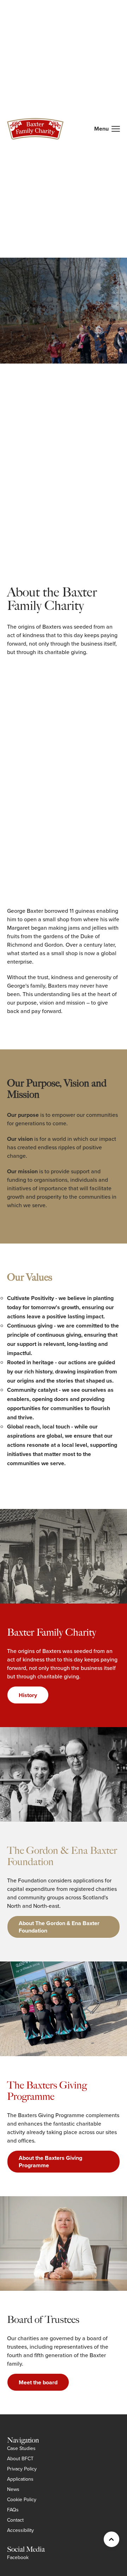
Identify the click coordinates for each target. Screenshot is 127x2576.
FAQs (13, 2510)
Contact (15, 2520)
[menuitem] (21, 2448)
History (28, 1695)
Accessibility (20, 2530)
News (13, 2489)
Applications (20, 2479)
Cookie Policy (22, 2500)
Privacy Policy (22, 2469)
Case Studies (21, 2448)
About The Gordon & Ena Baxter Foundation (59, 1927)
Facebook (18, 2557)
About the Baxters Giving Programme (50, 2162)
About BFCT (20, 2459)
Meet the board (38, 2382)
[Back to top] (111, 2539)
